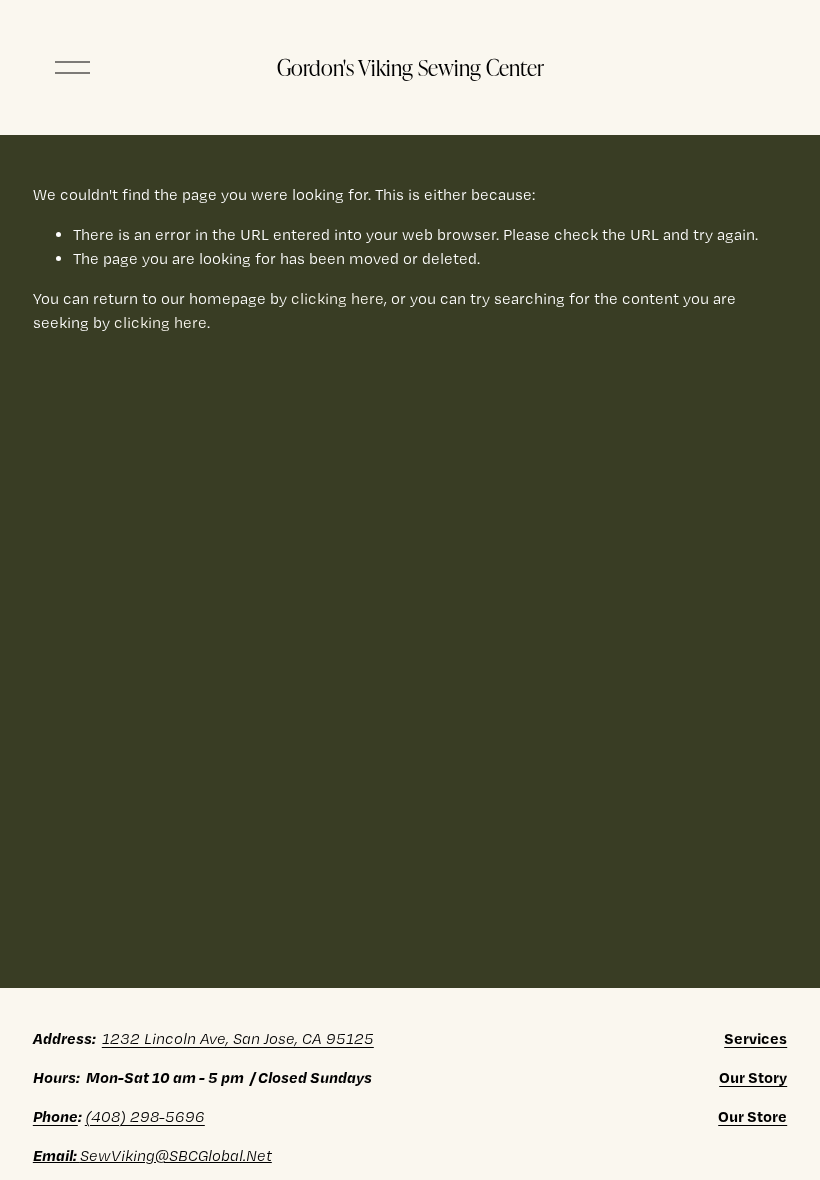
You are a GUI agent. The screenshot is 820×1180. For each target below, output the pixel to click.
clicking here (337, 298)
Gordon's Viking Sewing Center (410, 67)
